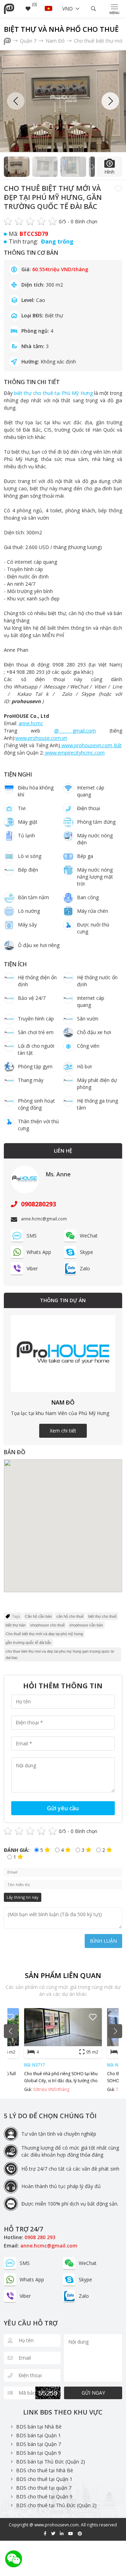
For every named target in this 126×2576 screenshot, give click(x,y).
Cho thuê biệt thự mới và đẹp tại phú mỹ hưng (44, 1634)
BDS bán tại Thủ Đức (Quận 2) (51, 2462)
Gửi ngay (93, 2393)
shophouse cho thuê (47, 1625)
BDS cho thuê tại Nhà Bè (45, 2470)
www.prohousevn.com (57, 2525)
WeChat (89, 1236)
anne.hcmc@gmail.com (49, 2246)
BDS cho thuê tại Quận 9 (44, 2496)
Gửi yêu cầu (63, 1808)
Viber (32, 1268)
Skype (86, 1252)
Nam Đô (56, 41)
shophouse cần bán (86, 1625)
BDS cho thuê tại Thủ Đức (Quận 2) (56, 2505)
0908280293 (38, 1204)
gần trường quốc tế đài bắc (29, 1643)
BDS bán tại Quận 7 (38, 2444)
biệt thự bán (16, 1625)
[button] (110, 101)
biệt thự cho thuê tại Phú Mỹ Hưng (53, 393)
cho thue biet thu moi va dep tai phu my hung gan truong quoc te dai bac (60, 1654)
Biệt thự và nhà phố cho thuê (61, 29)
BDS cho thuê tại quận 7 (44, 2488)
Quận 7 (29, 41)
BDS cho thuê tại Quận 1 (44, 2479)
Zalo (85, 1268)
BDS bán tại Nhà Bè (39, 2427)
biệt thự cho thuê (102, 1616)
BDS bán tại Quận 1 (38, 2435)
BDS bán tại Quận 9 (38, 2453)
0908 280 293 (40, 2237)
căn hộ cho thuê (70, 1616)
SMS (32, 1236)
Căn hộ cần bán (38, 1616)
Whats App (39, 1252)
